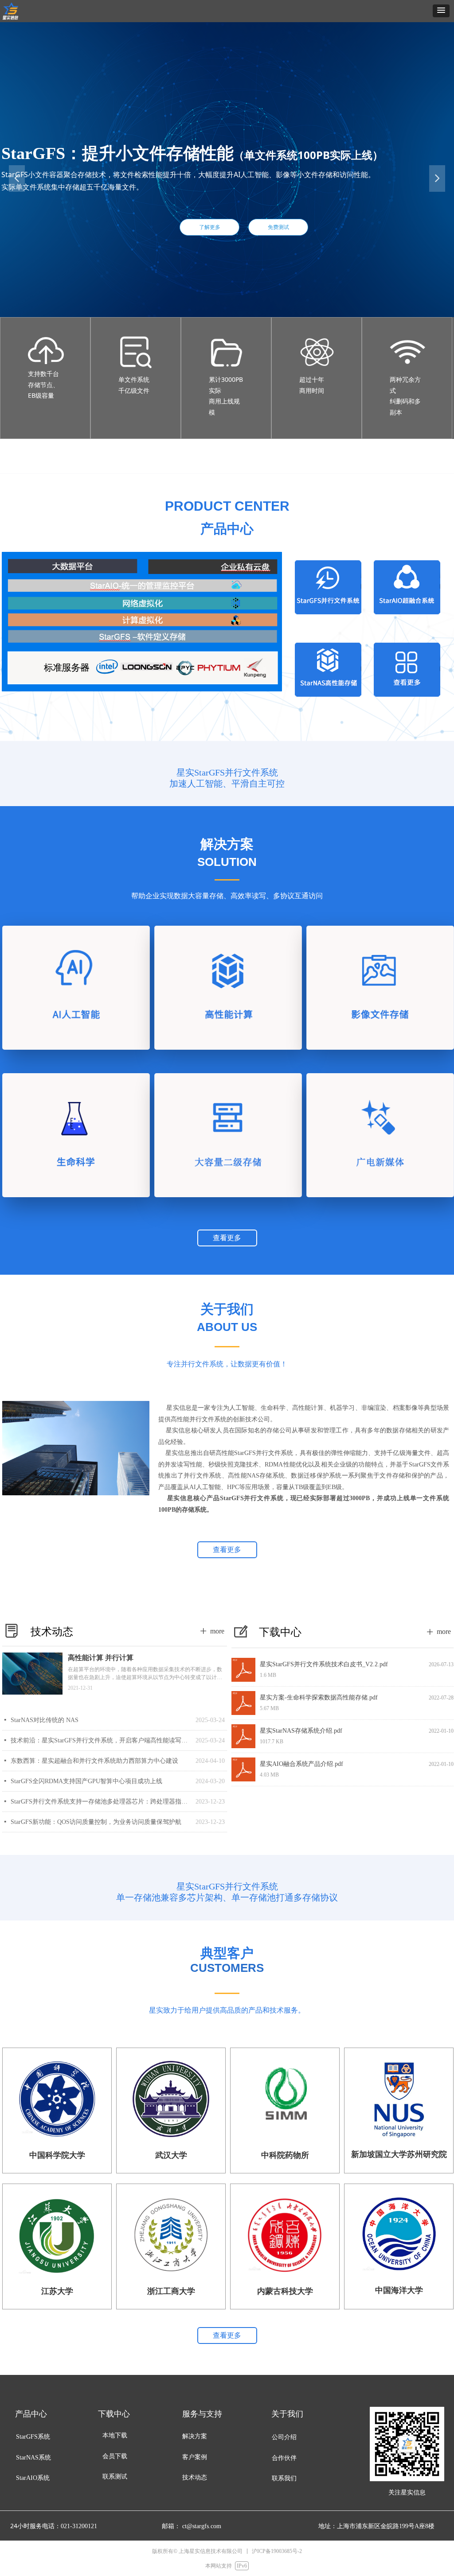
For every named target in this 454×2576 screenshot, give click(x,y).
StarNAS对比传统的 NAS (45, 1720)
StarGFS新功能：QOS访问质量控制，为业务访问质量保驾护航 (96, 1822)
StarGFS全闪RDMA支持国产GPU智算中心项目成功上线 (86, 1781)
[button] (441, 11)
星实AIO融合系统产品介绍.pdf (301, 1764)
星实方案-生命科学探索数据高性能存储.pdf (319, 1697)
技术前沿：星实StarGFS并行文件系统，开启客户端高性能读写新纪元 (101, 1740)
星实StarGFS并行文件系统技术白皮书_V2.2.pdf (324, 1664)
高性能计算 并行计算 (101, 1658)
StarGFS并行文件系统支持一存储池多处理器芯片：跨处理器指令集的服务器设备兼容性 (101, 1802)
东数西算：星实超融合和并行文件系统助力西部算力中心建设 (94, 1761)
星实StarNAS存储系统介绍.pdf (301, 1731)
